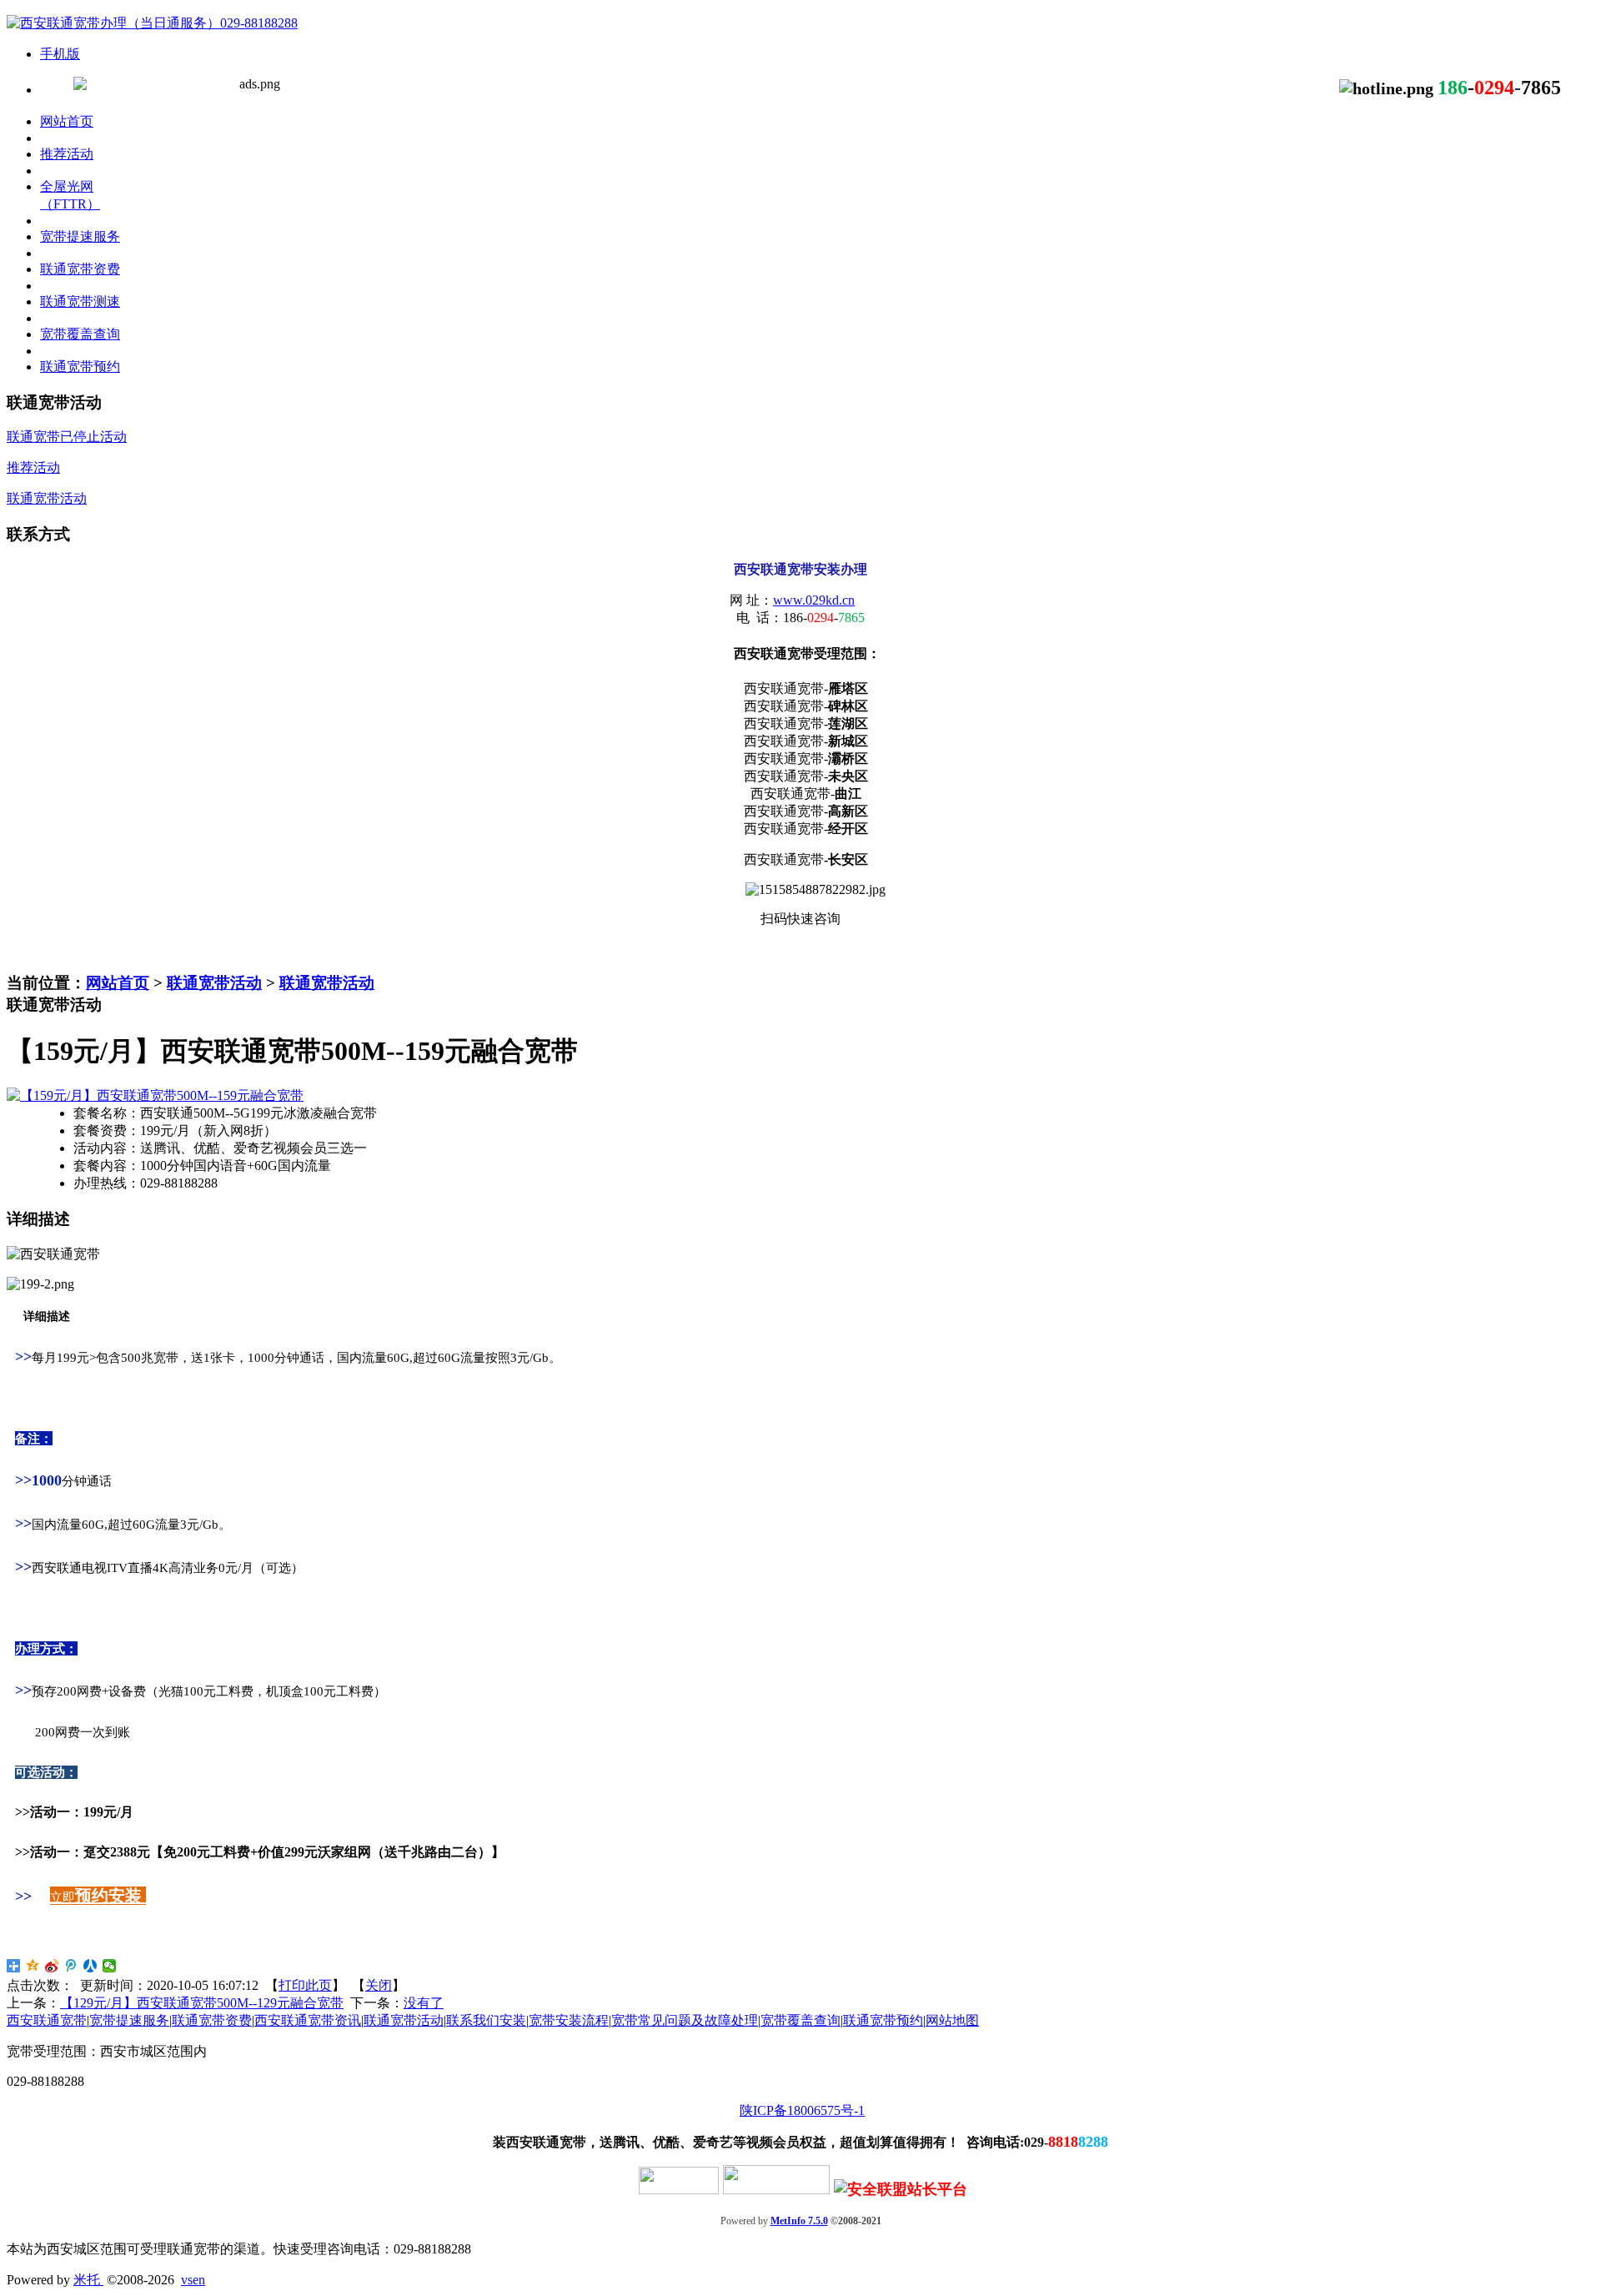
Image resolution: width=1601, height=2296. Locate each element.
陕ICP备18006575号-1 (802, 2110)
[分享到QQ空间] (33, 1966)
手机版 (60, 54)
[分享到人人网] (90, 1966)
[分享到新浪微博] (52, 1966)
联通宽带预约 (883, 2020)
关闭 (379, 1985)
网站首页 (118, 983)
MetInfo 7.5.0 (799, 2221)
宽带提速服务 (129, 2020)
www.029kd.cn (814, 600)
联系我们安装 (486, 2020)
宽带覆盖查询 (800, 2020)
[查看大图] (155, 1095)
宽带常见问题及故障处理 (685, 2020)
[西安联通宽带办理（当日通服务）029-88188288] (152, 23)
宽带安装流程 (569, 2020)
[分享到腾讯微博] (71, 1966)
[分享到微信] (110, 1966)
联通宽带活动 (214, 983)
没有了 (424, 2003)
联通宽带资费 (212, 2020)
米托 (88, 2280)
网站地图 (952, 2020)
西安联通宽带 (47, 2020)
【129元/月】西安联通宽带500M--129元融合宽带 (202, 2003)
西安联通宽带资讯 (308, 2020)
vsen (193, 2280)
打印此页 (305, 1985)
